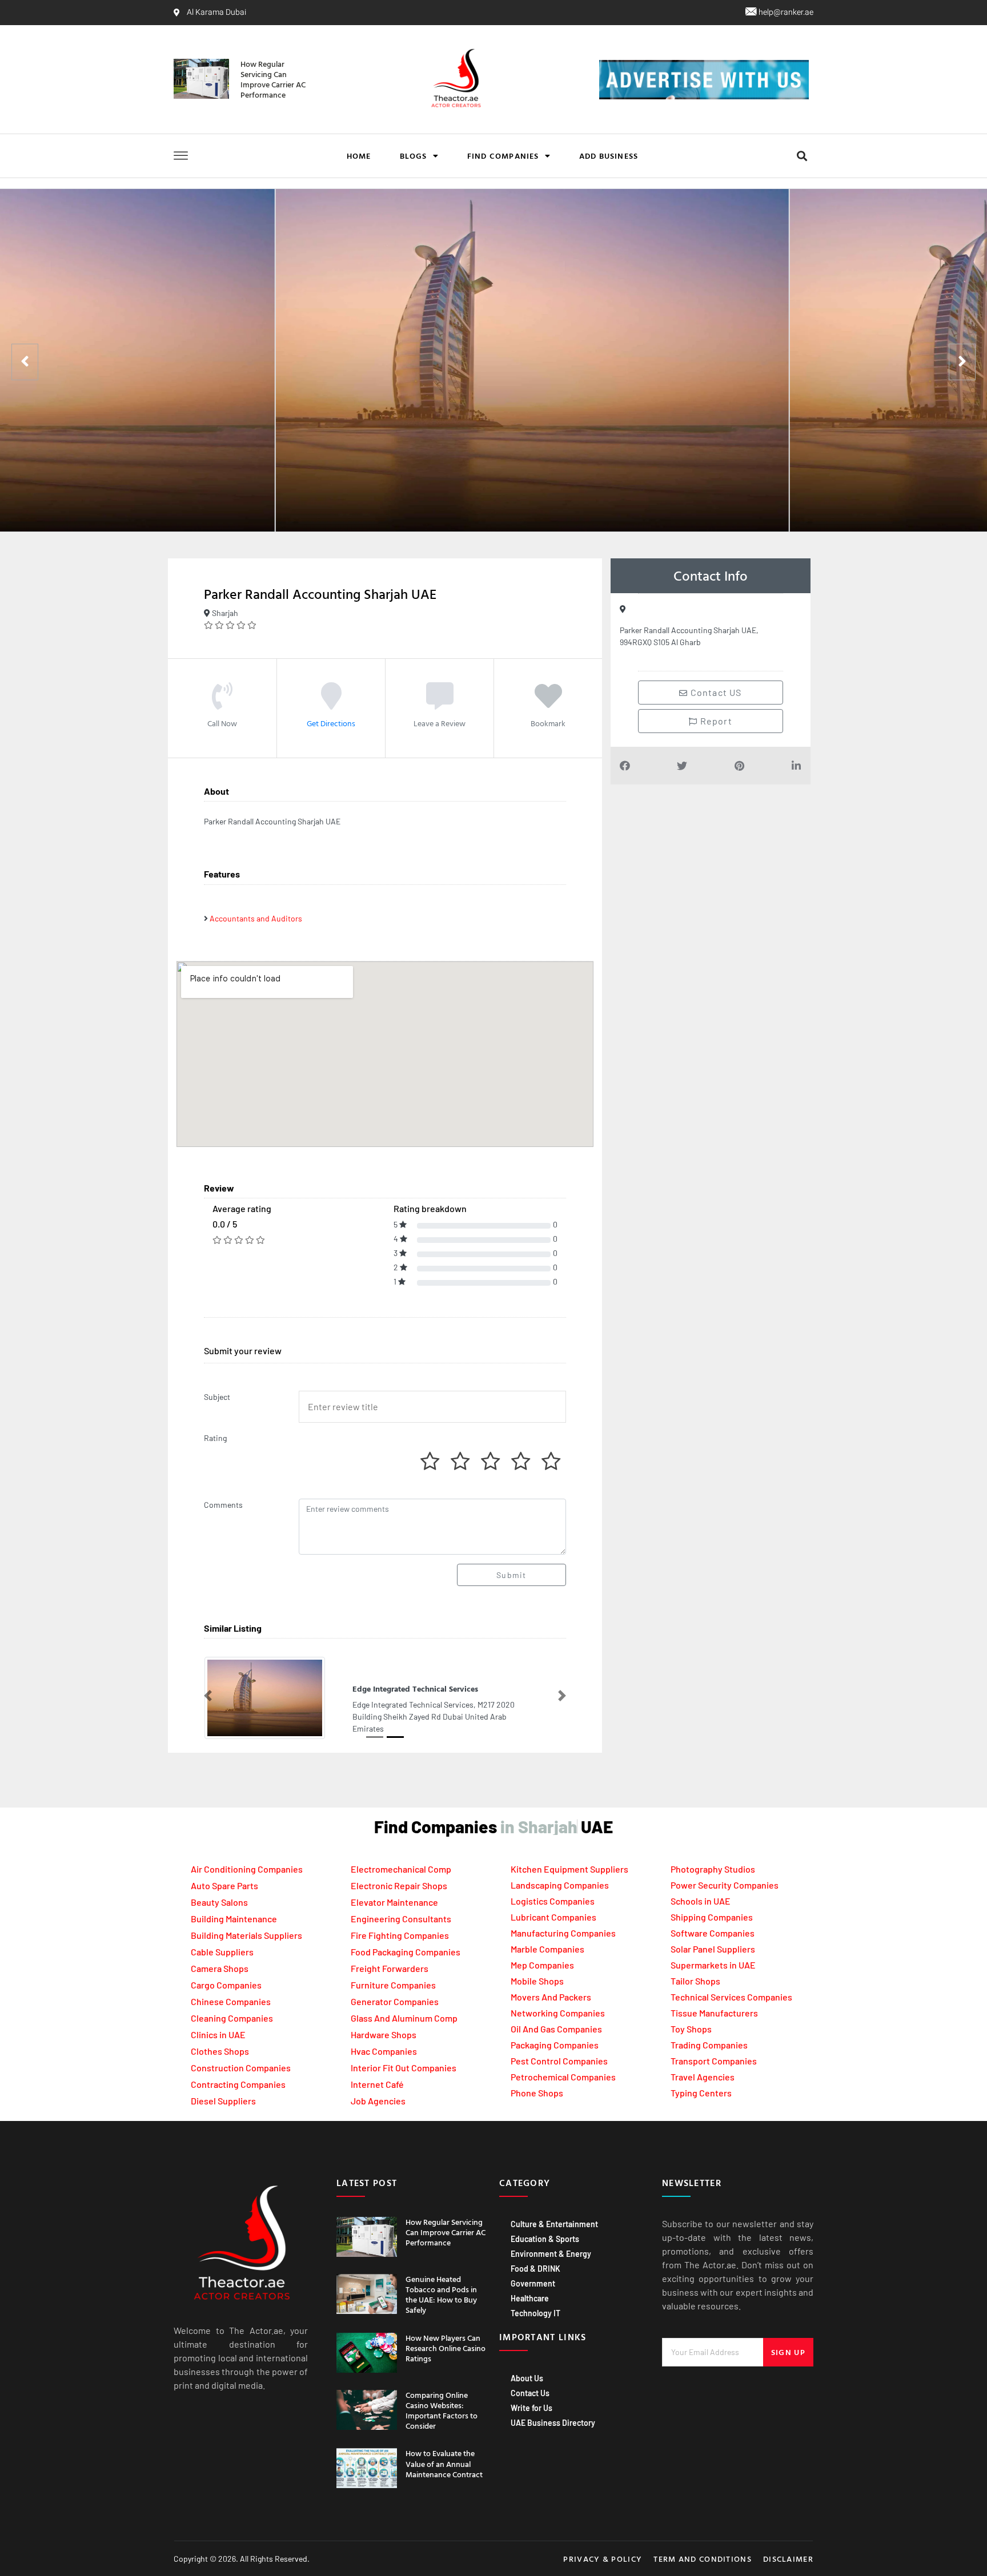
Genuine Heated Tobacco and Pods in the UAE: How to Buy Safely (441, 2295)
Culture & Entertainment (554, 2224)
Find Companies (503, 156)
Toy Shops (691, 2029)
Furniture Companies (393, 1985)
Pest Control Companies (559, 2061)
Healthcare (530, 2298)
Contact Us (530, 2393)
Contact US (715, 692)
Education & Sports (545, 2239)
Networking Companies (558, 2013)
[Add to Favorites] (548, 703)
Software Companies (713, 1933)
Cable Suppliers (222, 1952)
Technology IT (535, 2313)
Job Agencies (378, 2101)
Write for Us (531, 2408)
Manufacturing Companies (563, 1933)
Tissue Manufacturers (714, 2013)
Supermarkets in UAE (713, 1965)
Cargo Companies (226, 1985)
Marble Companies (547, 1949)
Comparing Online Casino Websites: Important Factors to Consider (442, 2410)
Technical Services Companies (731, 1997)
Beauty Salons (219, 1902)
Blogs (414, 156)
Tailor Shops (695, 1981)
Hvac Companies (384, 2051)
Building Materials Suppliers (246, 1935)
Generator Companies (395, 2001)
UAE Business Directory (553, 2423)
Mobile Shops (537, 1981)
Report (715, 721)
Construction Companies (241, 2068)
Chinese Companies (231, 2001)
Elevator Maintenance (394, 1902)
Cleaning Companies (232, 2018)
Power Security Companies (725, 1885)
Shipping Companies (712, 1917)
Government (533, 2283)
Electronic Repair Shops (399, 1885)
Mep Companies (542, 1965)
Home (359, 156)
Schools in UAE (701, 1901)
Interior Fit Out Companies (404, 2068)
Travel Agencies (703, 2077)
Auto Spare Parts (224, 1885)
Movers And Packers (551, 1997)
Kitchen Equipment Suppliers (569, 1869)
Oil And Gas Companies (556, 2029)
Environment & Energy (551, 2254)
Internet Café (377, 2084)
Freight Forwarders (390, 1968)
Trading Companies (709, 2045)
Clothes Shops (220, 2051)
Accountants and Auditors (256, 918)
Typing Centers (701, 2093)
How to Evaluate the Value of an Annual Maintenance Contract (444, 2463)
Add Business (609, 156)
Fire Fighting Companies (400, 1935)
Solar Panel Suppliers (713, 1949)
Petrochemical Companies (563, 2077)
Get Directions (331, 723)
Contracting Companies (238, 2084)
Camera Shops (220, 1968)
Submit (511, 1575)
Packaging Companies (555, 2045)
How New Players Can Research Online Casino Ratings (446, 2348)
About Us (527, 2378)
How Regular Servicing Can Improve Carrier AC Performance (273, 79)
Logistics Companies (553, 1901)
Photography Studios (713, 1869)
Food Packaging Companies (406, 1952)
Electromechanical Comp (401, 1869)
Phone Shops (537, 2093)
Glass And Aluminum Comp (404, 2018)
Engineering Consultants (401, 1919)
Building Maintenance (234, 1919)
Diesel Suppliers (223, 2101)
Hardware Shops (384, 2034)
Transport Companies (714, 2061)
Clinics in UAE (218, 2034)
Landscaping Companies (560, 1885)
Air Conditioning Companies (247, 1869)
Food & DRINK (535, 2269)
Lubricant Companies (553, 1917)
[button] (802, 156)
